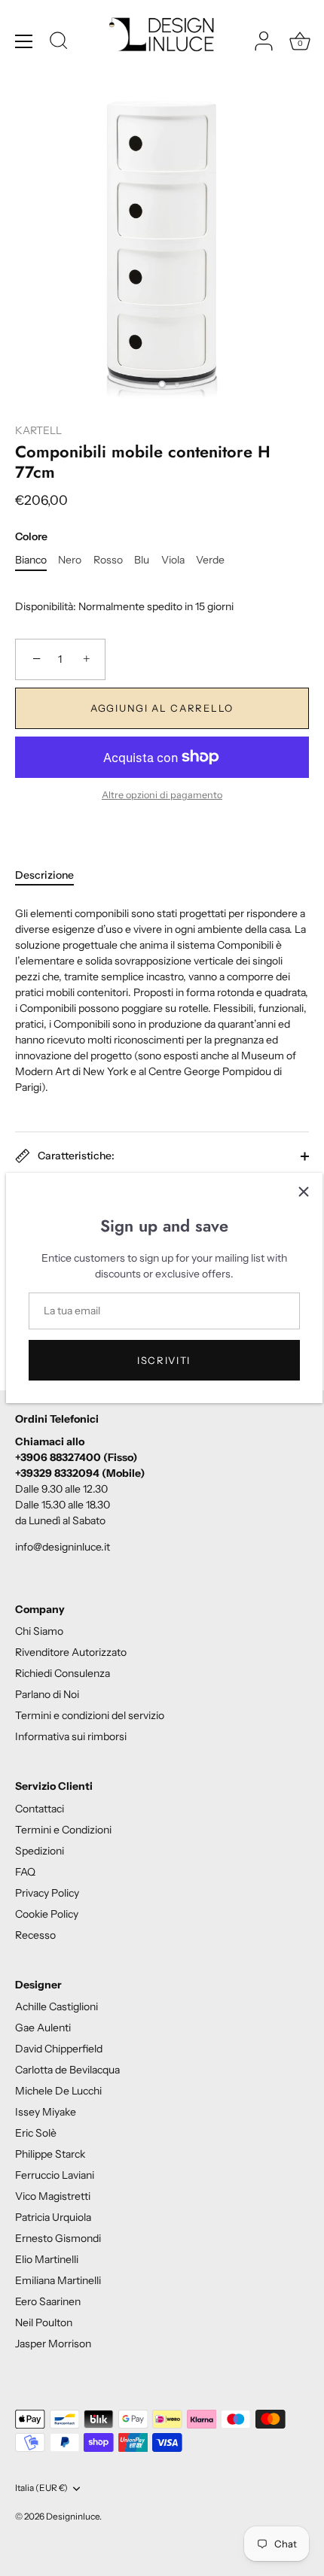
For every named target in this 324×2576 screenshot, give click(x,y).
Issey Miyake (46, 2112)
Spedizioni (40, 1851)
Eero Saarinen (48, 2301)
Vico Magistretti (53, 2196)
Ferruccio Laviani (55, 2175)
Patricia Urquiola (53, 2217)
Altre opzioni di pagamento (162, 795)
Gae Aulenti (43, 2028)
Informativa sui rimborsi (71, 1736)
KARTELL (38, 430)
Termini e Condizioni (63, 1830)
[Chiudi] (304, 1192)
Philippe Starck (50, 2154)
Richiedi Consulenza (63, 1673)
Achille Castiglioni (57, 2006)
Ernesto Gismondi (58, 2238)
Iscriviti (164, 1360)
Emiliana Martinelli (58, 2280)
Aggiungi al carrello (162, 708)
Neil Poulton (44, 2322)
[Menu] (24, 41)
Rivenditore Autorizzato (71, 1652)
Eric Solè (36, 2133)
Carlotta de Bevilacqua (67, 2070)
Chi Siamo (39, 1631)
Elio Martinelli (47, 2259)
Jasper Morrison (53, 2344)
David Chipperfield (59, 2049)
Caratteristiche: (75, 1156)
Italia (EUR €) (41, 2488)
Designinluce (73, 2516)
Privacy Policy (47, 1893)
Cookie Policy (47, 1914)
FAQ (25, 1872)
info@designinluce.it (63, 1547)
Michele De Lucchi (58, 2091)
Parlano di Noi (47, 1694)
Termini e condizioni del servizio (90, 1715)
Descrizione (44, 875)
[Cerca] (59, 43)
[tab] (52, 875)
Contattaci (40, 1809)
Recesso (35, 1935)
